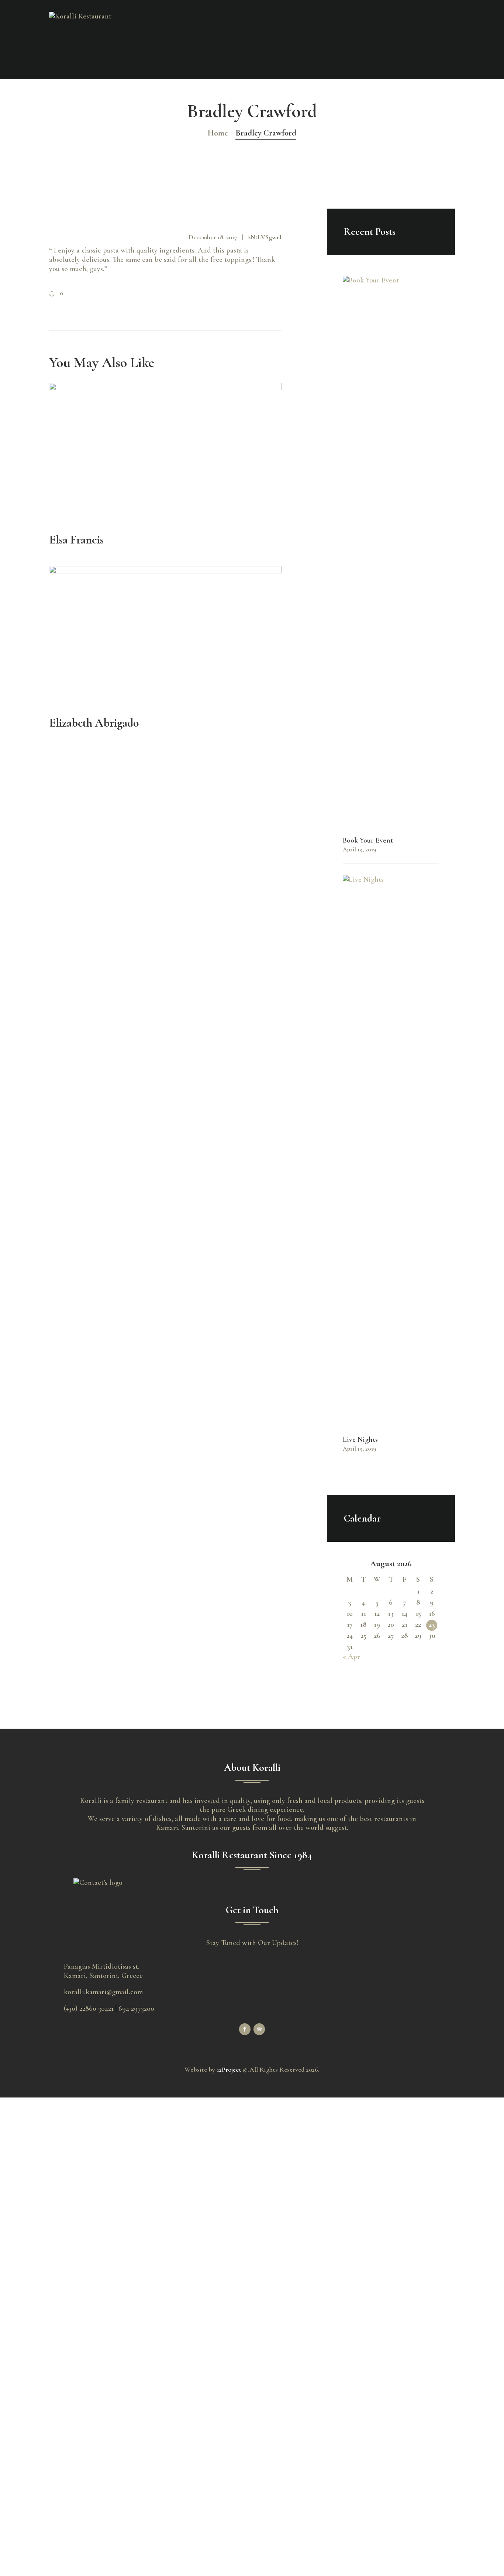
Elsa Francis (76, 540)
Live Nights (360, 1440)
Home (218, 133)
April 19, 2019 (359, 850)
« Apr (351, 1657)
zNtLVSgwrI (265, 237)
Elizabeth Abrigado (94, 723)
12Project (229, 2069)
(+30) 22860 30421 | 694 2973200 (109, 2009)
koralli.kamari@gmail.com (103, 1992)
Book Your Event (368, 840)
